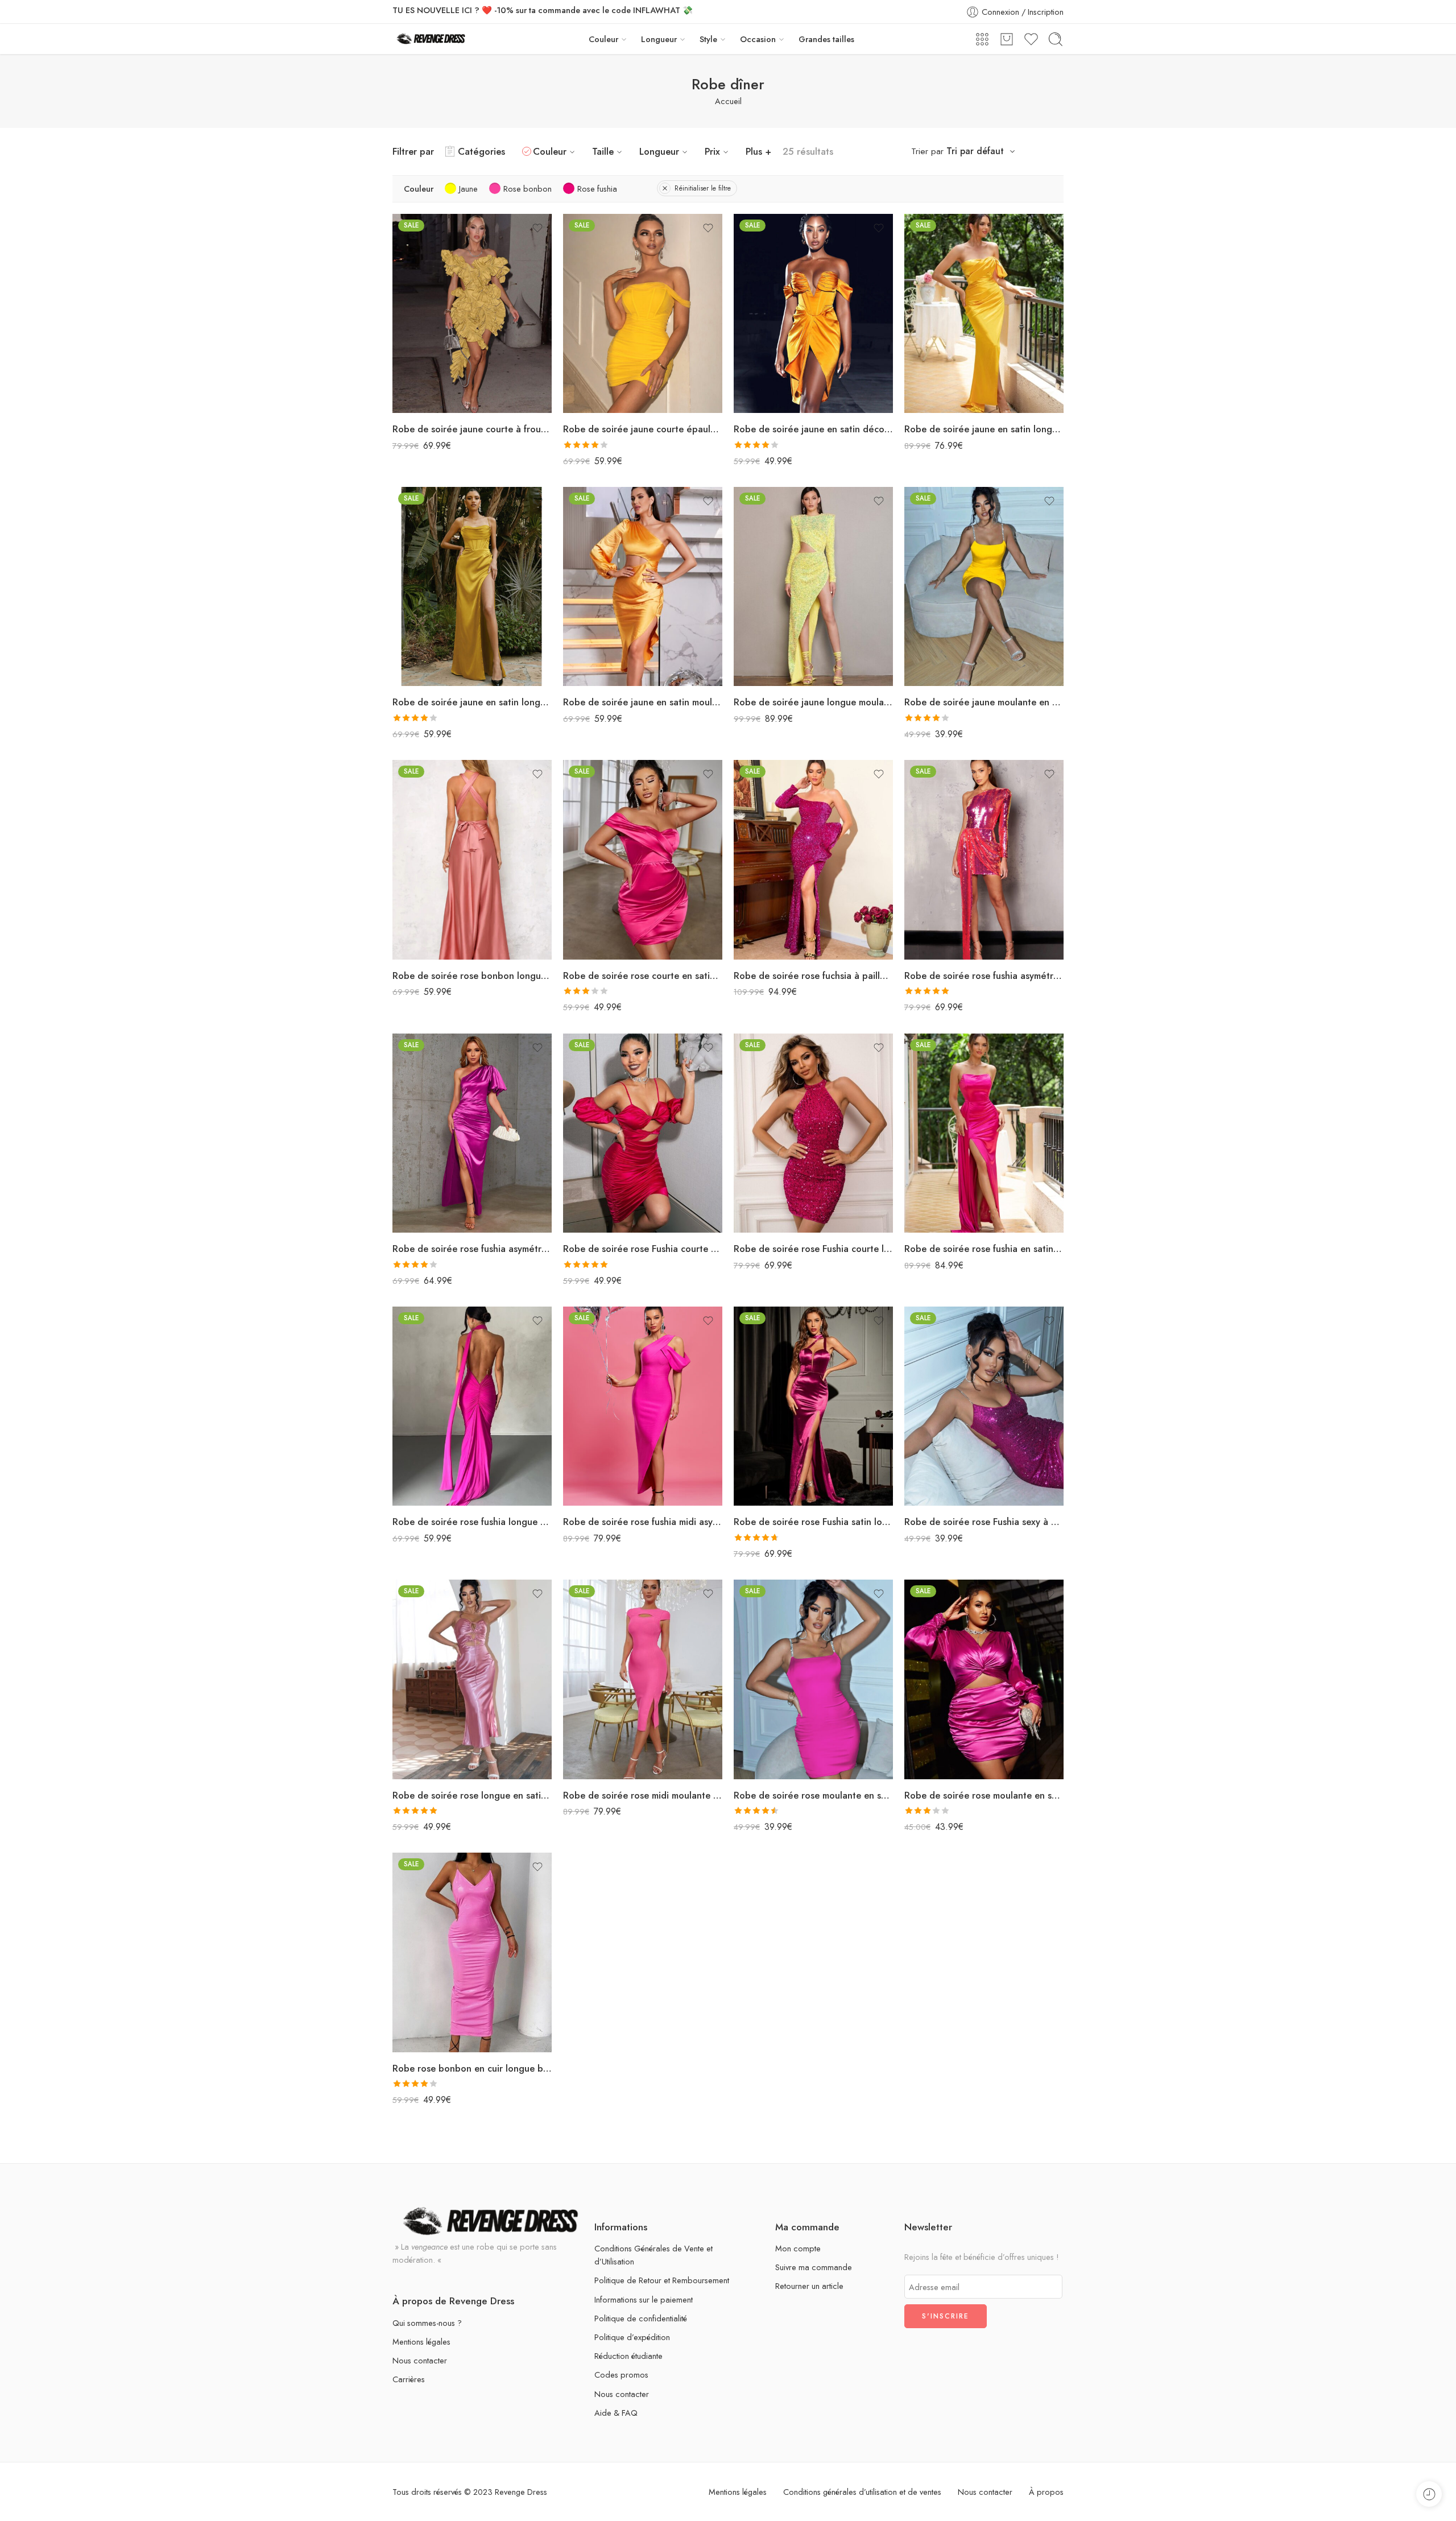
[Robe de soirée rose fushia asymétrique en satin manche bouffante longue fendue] (472, 1133)
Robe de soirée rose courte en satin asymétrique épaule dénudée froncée (643, 976)
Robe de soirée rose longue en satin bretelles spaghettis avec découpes (472, 1795)
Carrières (409, 2379)
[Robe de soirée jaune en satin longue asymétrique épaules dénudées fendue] (984, 313)
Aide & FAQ (616, 2413)
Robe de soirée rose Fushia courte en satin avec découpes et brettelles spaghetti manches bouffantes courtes (643, 1249)
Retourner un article (809, 2286)
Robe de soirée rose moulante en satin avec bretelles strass (813, 1795)
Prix (712, 151)
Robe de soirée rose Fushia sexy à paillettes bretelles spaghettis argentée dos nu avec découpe (984, 1522)
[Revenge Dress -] (431, 39)
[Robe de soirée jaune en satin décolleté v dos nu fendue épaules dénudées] (813, 313)
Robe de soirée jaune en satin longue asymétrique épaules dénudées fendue (984, 429)
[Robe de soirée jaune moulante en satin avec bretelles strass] (984, 586)
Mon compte (798, 2248)
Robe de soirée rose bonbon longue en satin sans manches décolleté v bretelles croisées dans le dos (472, 976)
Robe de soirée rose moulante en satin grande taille (984, 1795)
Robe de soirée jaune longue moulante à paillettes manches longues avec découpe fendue (813, 702)
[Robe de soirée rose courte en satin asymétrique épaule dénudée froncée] (643, 859)
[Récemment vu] (1429, 2494)
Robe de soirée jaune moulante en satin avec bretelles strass (984, 702)
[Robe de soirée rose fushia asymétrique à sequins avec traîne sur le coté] (984, 859)
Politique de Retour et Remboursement (662, 2280)
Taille (603, 151)
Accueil (728, 101)
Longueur (659, 39)
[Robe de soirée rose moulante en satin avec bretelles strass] (813, 1679)
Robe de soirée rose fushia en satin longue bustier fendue (984, 1249)
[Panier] (1007, 39)
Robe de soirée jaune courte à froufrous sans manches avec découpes (472, 429)
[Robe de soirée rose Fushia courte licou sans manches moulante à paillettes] (813, 1133)
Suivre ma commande (814, 2267)
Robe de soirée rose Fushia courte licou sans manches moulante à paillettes (813, 1249)
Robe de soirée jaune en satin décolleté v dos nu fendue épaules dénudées (813, 429)
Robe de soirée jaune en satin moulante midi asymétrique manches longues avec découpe (643, 702)
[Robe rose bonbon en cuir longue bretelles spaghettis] (472, 1952)
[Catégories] (982, 39)
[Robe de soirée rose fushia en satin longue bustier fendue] (984, 1133)
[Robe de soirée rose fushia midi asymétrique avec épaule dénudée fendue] (643, 1406)
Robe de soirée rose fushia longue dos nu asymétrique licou (472, 1522)
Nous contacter (420, 2360)
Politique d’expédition (632, 2337)
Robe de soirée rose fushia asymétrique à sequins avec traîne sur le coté (984, 976)
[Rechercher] (1056, 39)
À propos (1046, 2492)
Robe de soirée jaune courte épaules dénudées (643, 429)
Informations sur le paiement (644, 2299)
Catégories (481, 151)
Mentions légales (421, 2342)
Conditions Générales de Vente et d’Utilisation (653, 2255)
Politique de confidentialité (641, 2318)
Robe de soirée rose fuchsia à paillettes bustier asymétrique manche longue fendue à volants (813, 976)
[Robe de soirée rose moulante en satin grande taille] (984, 1679)
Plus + (758, 151)
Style (708, 39)
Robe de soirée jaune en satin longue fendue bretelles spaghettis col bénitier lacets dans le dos (472, 702)
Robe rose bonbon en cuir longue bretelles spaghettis (472, 2068)
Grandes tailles (826, 39)
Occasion (758, 39)
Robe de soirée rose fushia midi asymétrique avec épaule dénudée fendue (643, 1522)
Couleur (603, 39)
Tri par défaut (975, 151)
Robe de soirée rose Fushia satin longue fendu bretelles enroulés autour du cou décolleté (813, 1522)
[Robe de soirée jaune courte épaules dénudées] (643, 313)
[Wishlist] (537, 228)
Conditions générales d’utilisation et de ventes (862, 2492)
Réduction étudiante (628, 2356)
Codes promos (621, 2375)
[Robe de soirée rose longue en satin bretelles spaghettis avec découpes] (472, 1679)
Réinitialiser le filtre (703, 188)
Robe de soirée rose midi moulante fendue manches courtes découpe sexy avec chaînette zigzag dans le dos (643, 1795)
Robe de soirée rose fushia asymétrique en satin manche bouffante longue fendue (472, 1249)
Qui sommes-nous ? (427, 2323)
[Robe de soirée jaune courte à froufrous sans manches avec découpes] (472, 313)
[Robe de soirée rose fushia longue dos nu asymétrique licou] (472, 1406)
